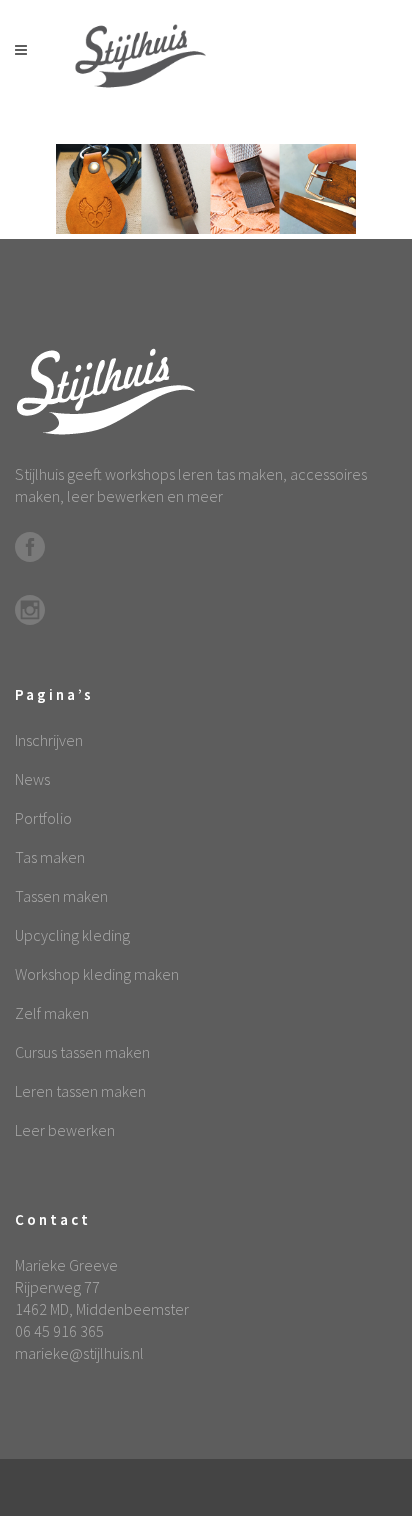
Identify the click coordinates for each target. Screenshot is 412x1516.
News (32, 779)
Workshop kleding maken (97, 974)
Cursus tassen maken (82, 1052)
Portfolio (43, 818)
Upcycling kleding (72, 935)
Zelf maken (52, 1013)
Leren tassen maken (80, 1091)
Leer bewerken (65, 1130)
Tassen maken (61, 896)
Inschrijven (49, 740)
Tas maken (50, 857)
